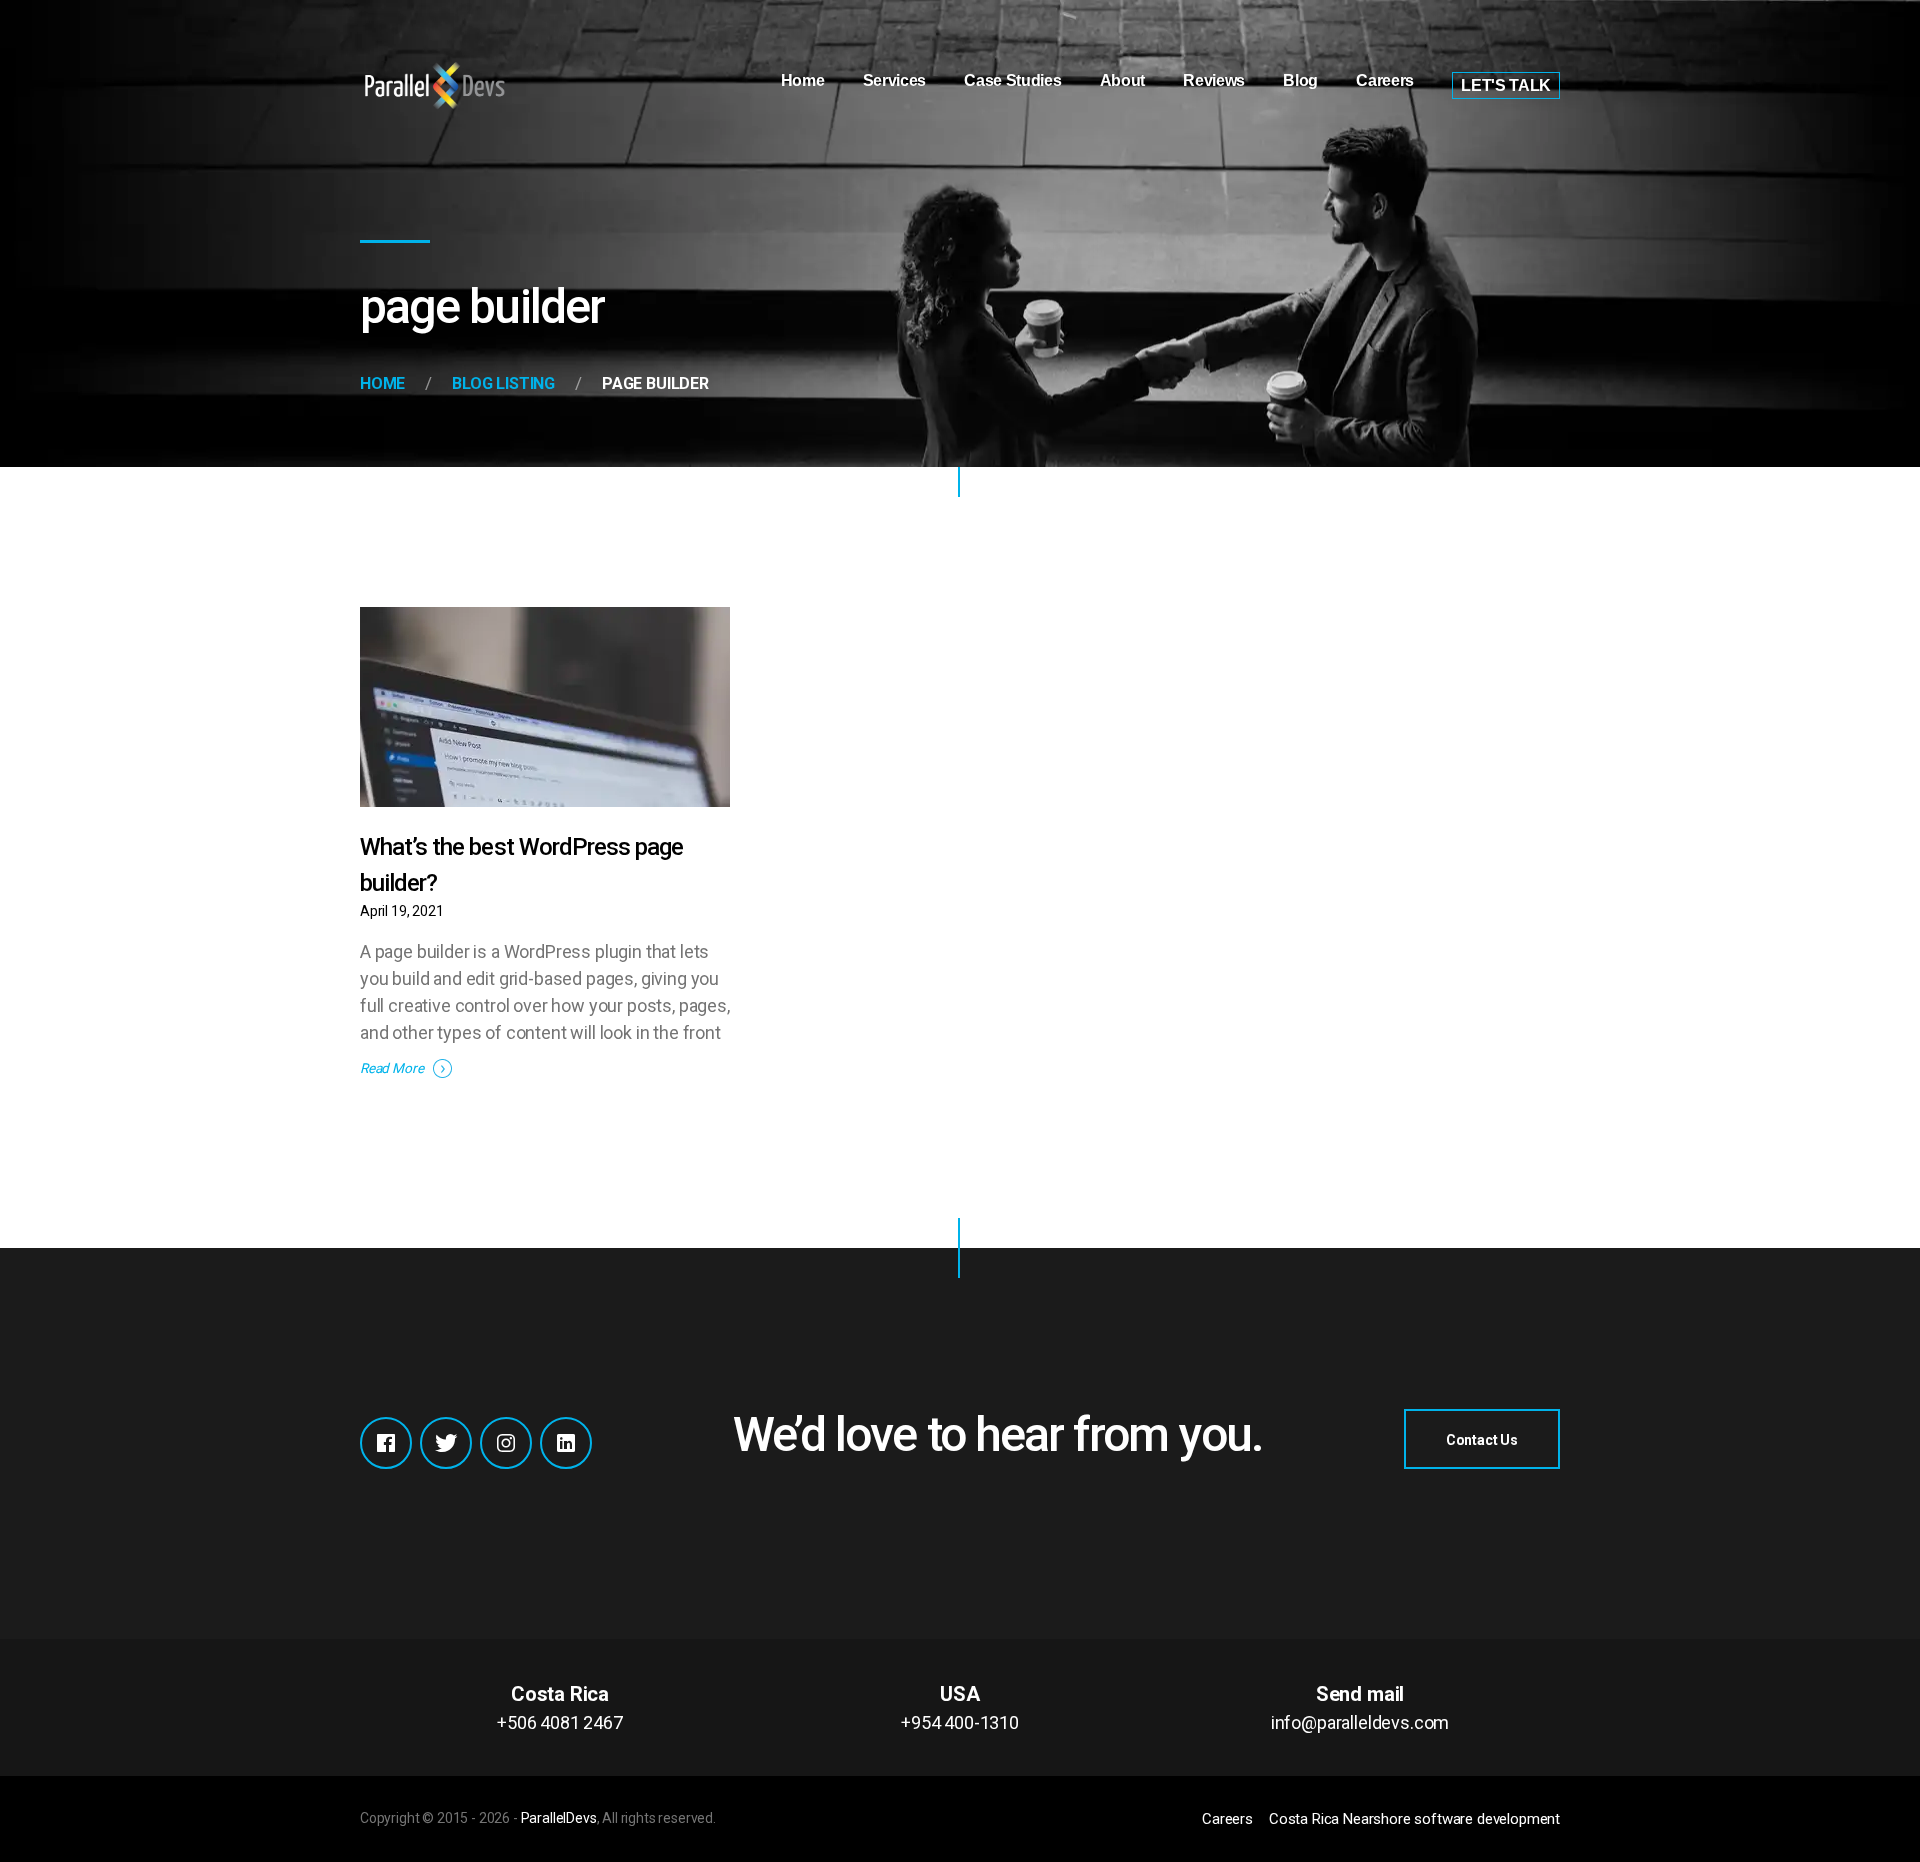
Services (894, 80)
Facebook (386, 1443)
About (1122, 80)
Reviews (1214, 80)
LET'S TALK (1506, 85)
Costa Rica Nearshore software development (1414, 1819)
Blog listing (503, 383)
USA (960, 1707)
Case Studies (1012, 80)
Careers (1385, 80)
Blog (1300, 80)
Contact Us (1482, 1440)
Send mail (1360, 1707)
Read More (391, 1068)
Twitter (446, 1443)
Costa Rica (560, 1707)
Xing (566, 1443)
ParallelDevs (559, 1818)
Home (803, 80)
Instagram (506, 1443)
